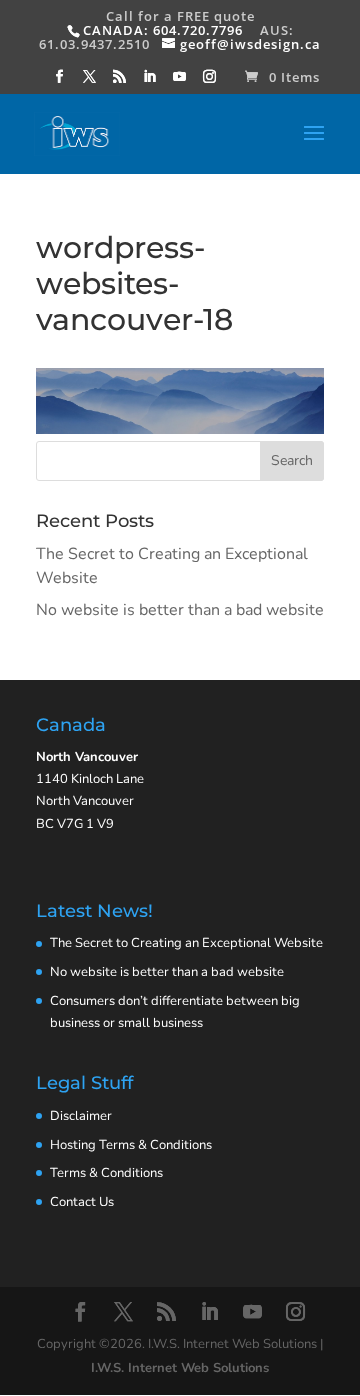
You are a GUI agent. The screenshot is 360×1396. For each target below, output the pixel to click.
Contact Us (82, 1202)
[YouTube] (180, 82)
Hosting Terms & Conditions (131, 1145)
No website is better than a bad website (180, 610)
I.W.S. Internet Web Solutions (180, 1368)
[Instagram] (210, 82)
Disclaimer (81, 1116)
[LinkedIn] (150, 82)
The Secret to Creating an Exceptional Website (186, 943)
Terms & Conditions (106, 1173)
